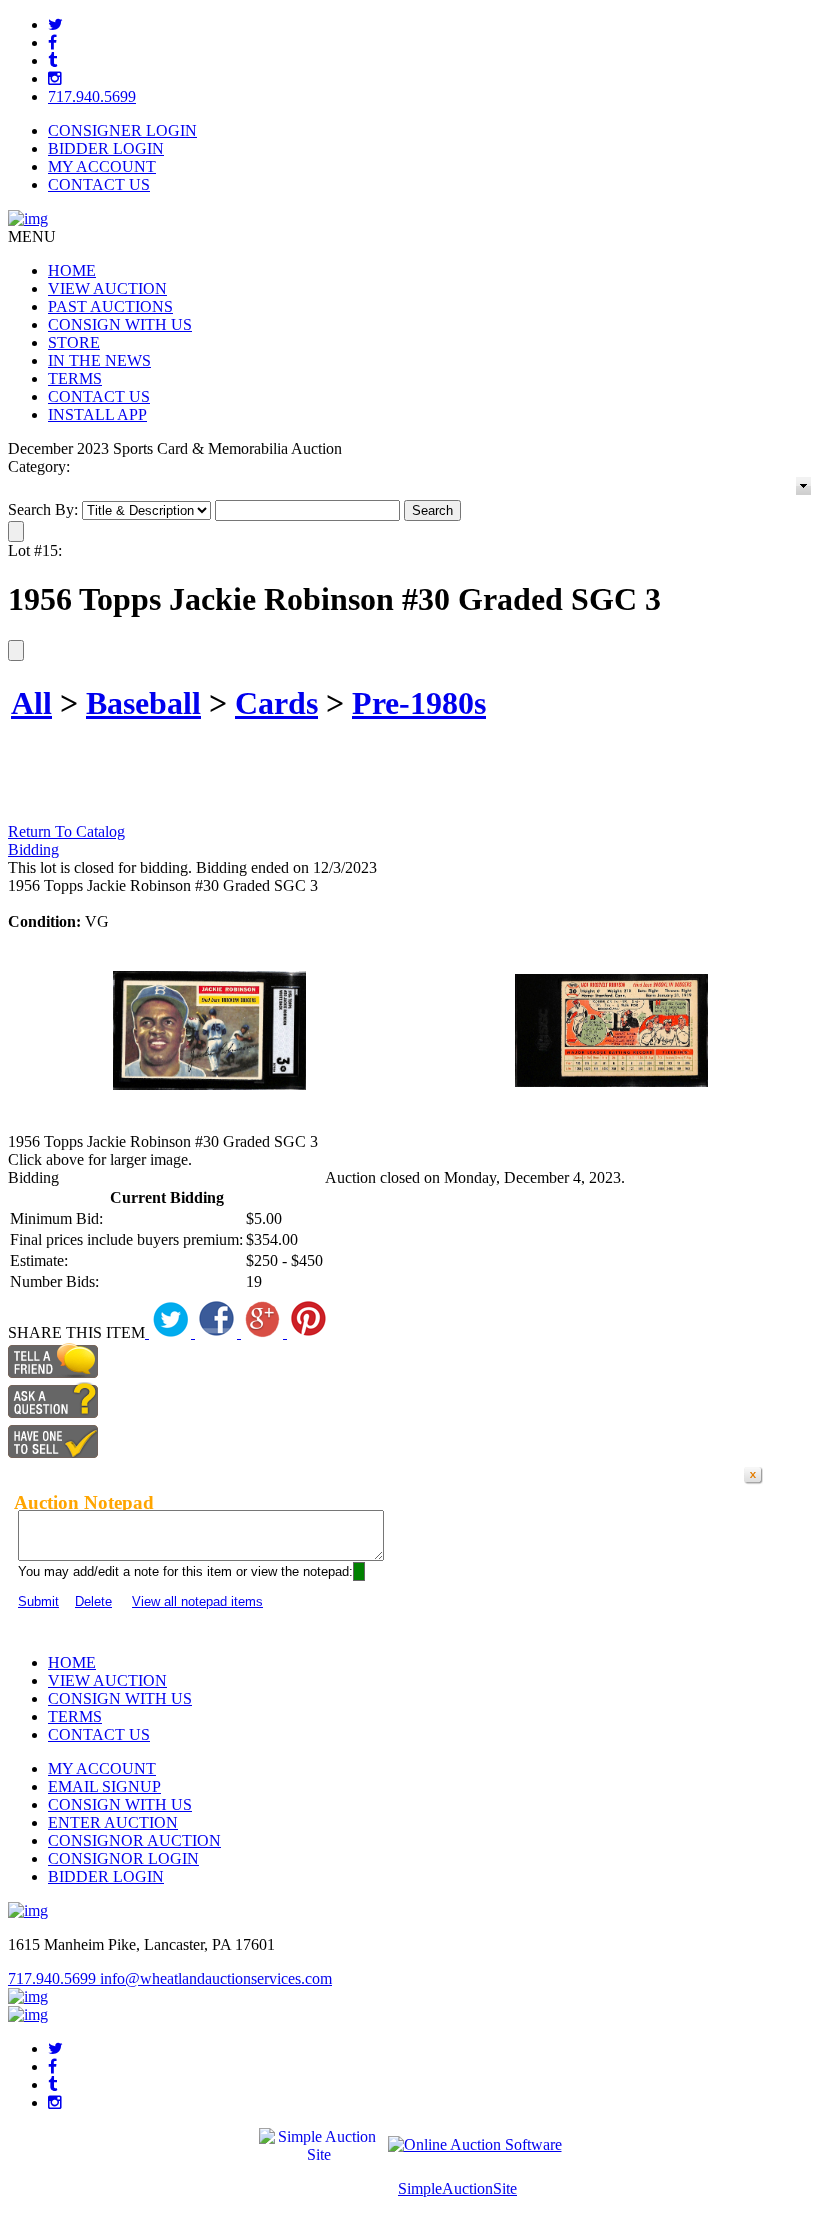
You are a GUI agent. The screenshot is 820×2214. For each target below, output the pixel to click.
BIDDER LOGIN (106, 148)
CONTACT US (99, 184)
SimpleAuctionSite (457, 2188)
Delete (93, 1601)
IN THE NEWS (99, 360)
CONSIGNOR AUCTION (134, 1840)
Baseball (143, 703)
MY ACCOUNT (102, 166)
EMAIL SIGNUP (104, 1786)
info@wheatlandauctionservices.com (216, 1978)
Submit (38, 1601)
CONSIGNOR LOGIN (123, 1858)
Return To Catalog (66, 831)
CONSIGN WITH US (120, 324)
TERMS (75, 378)
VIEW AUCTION (107, 288)
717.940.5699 (92, 96)
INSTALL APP (97, 414)
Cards (276, 703)
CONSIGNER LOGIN (122, 130)
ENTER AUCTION (113, 1822)
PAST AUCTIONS (110, 306)
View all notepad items (197, 1601)
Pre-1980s (419, 703)
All (31, 703)
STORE (74, 342)
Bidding (33, 849)
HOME (72, 270)
